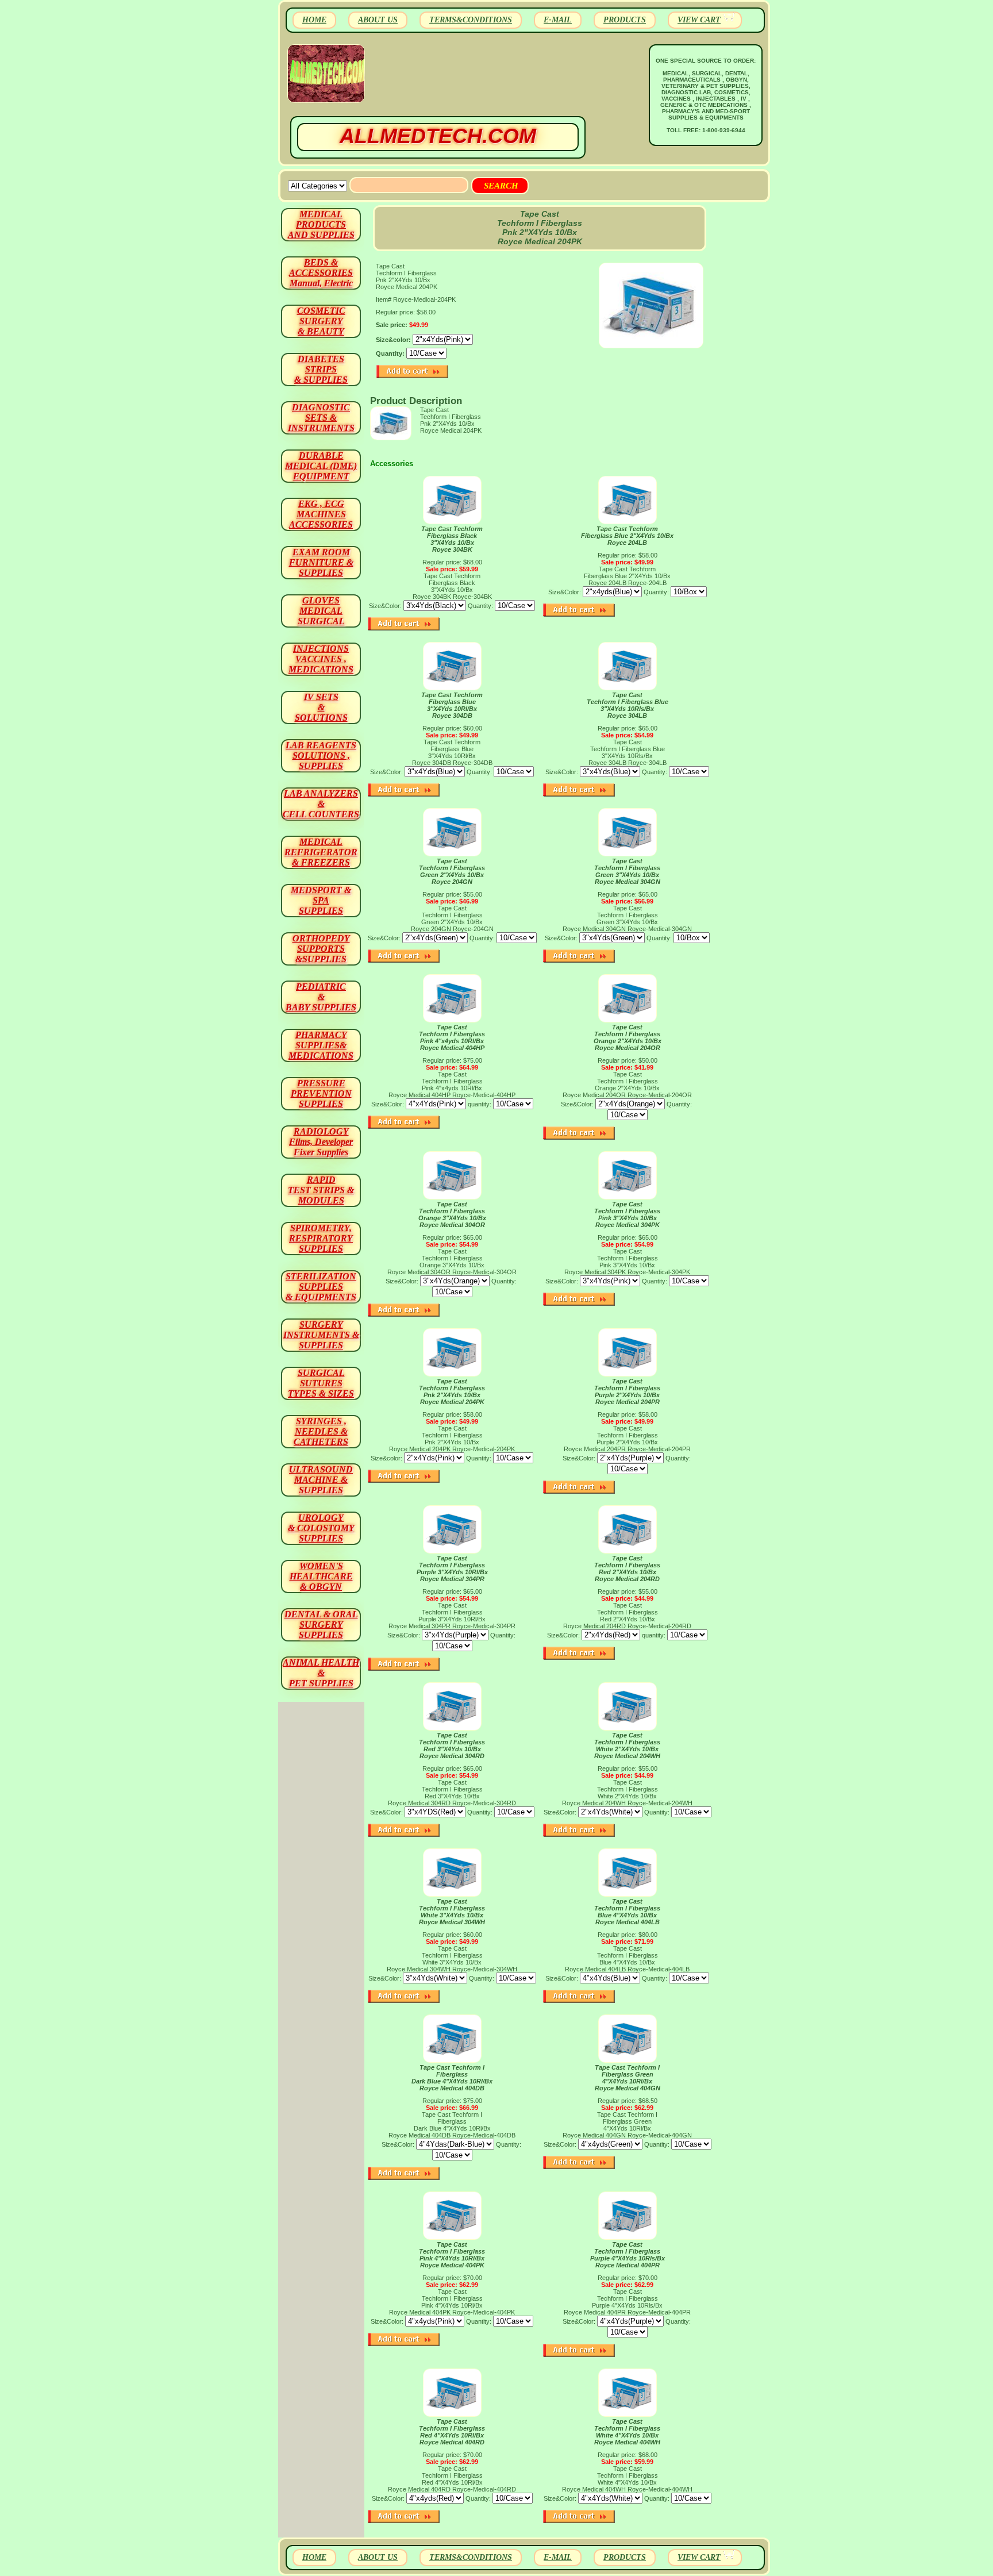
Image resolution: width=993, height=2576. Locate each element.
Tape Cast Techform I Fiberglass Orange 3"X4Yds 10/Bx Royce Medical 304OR (452, 1214)
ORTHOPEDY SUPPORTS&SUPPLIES (321, 949)
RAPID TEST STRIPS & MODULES (321, 1190)
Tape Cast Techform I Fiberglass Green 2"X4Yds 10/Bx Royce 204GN (452, 871)
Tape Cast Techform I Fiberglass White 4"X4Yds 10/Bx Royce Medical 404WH (627, 2432)
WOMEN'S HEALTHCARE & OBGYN (321, 1576)
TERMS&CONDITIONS (471, 20)
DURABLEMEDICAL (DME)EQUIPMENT (321, 466)
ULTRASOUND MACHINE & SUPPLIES (321, 1480)
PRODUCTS (625, 20)
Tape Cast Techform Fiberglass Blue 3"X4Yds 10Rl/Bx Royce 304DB (452, 705)
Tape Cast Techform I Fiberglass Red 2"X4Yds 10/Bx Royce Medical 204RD (627, 1568)
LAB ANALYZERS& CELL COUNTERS (321, 804)
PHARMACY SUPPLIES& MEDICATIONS (321, 1045)
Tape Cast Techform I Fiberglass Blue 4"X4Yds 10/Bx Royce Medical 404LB (627, 1912)
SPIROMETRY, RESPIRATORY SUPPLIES (321, 1238)
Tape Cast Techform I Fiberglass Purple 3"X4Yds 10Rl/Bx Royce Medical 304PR (452, 1568)
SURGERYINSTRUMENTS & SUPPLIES (321, 1335)
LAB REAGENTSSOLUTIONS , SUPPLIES (321, 756)
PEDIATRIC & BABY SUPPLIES (321, 997)
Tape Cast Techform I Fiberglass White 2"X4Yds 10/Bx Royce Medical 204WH (627, 1745)
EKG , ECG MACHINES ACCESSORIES (321, 514)
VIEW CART (699, 20)
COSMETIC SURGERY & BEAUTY (321, 321)
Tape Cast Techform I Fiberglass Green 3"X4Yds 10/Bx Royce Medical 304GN (627, 871)
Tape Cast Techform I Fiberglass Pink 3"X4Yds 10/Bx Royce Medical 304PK (627, 1214)
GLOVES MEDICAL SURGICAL (321, 611)
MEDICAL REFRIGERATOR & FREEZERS (321, 852)
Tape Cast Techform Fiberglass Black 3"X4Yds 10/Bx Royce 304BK (452, 539)
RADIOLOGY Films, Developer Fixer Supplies (321, 1142)
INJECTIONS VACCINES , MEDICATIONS (321, 659)
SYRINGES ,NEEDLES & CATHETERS (321, 1431)
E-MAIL (558, 20)
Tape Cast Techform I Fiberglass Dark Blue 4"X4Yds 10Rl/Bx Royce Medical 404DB (452, 2078)
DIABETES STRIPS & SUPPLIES (321, 369)
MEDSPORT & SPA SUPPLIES (321, 900)
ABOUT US (378, 20)
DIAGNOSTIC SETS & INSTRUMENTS (321, 418)
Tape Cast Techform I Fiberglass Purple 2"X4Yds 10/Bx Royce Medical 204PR (627, 1391)
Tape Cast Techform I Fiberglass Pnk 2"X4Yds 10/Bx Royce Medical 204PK (452, 1391)
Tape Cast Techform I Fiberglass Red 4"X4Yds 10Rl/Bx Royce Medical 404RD (452, 2432)
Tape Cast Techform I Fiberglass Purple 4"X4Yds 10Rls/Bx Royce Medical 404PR (628, 2255)
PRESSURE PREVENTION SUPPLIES (321, 1093)
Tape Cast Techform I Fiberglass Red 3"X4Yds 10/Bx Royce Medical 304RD (452, 1745)
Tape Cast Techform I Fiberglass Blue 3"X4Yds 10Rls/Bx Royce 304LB (628, 705)
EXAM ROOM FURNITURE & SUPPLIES (321, 562)
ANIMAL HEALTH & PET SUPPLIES (321, 1673)
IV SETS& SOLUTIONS (321, 707)
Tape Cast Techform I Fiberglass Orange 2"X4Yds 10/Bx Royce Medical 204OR (628, 1037)
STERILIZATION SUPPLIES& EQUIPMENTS (321, 1287)
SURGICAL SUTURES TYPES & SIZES (321, 1383)
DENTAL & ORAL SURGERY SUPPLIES (321, 1625)
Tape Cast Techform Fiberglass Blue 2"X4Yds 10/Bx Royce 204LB (627, 536)
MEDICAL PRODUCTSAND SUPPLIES (321, 224)
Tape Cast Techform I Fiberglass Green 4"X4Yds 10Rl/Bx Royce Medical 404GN (628, 2078)
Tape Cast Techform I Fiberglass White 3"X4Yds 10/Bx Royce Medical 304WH (452, 1912)
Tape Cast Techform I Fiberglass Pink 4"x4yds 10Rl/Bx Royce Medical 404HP (452, 1037)
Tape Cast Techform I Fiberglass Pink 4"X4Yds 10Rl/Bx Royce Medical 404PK (452, 2255)
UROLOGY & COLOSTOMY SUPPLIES (321, 1528)
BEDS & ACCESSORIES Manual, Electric (321, 273)
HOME (314, 20)
